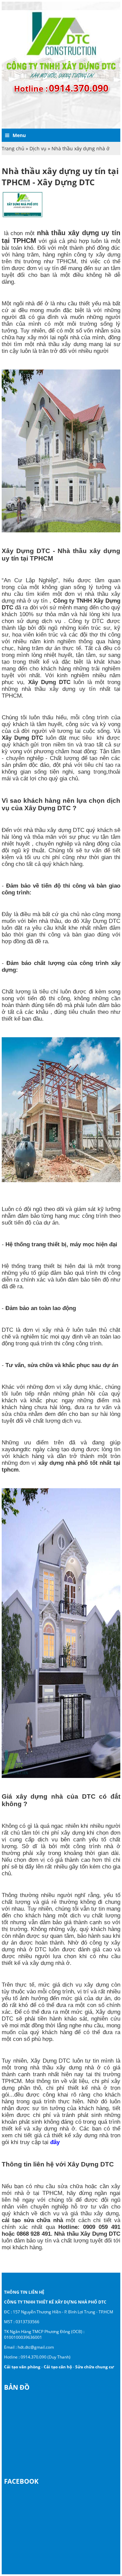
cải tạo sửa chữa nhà (32, 2220)
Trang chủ (13, 148)
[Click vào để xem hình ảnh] (23, 217)
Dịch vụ (38, 148)
